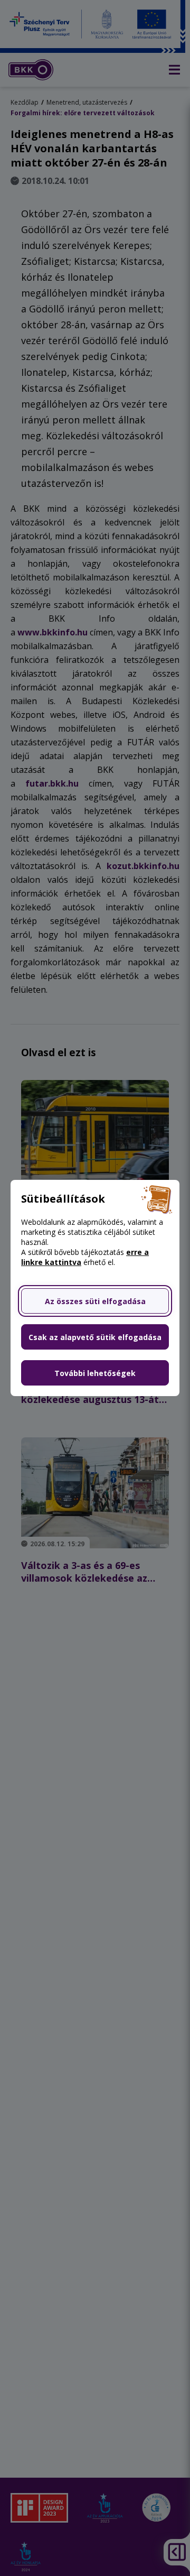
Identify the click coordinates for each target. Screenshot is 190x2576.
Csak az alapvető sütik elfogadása (95, 1337)
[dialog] (95, 1288)
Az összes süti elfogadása (95, 1301)
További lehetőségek (95, 1373)
